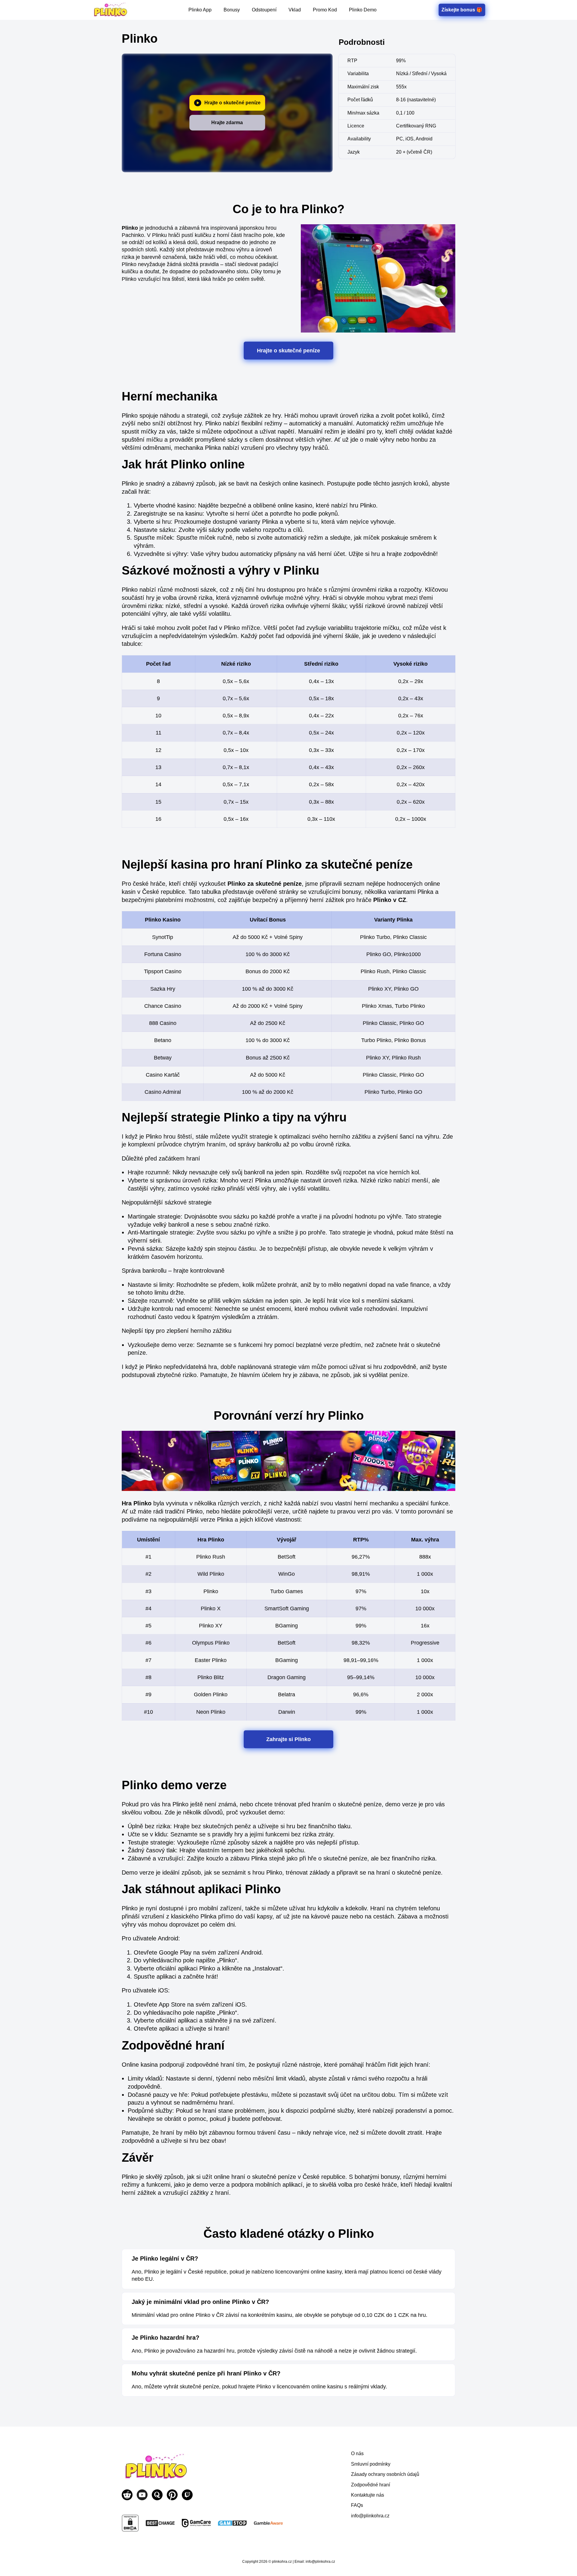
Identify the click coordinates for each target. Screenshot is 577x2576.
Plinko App (200, 10)
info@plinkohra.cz (370, 2516)
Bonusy (232, 10)
